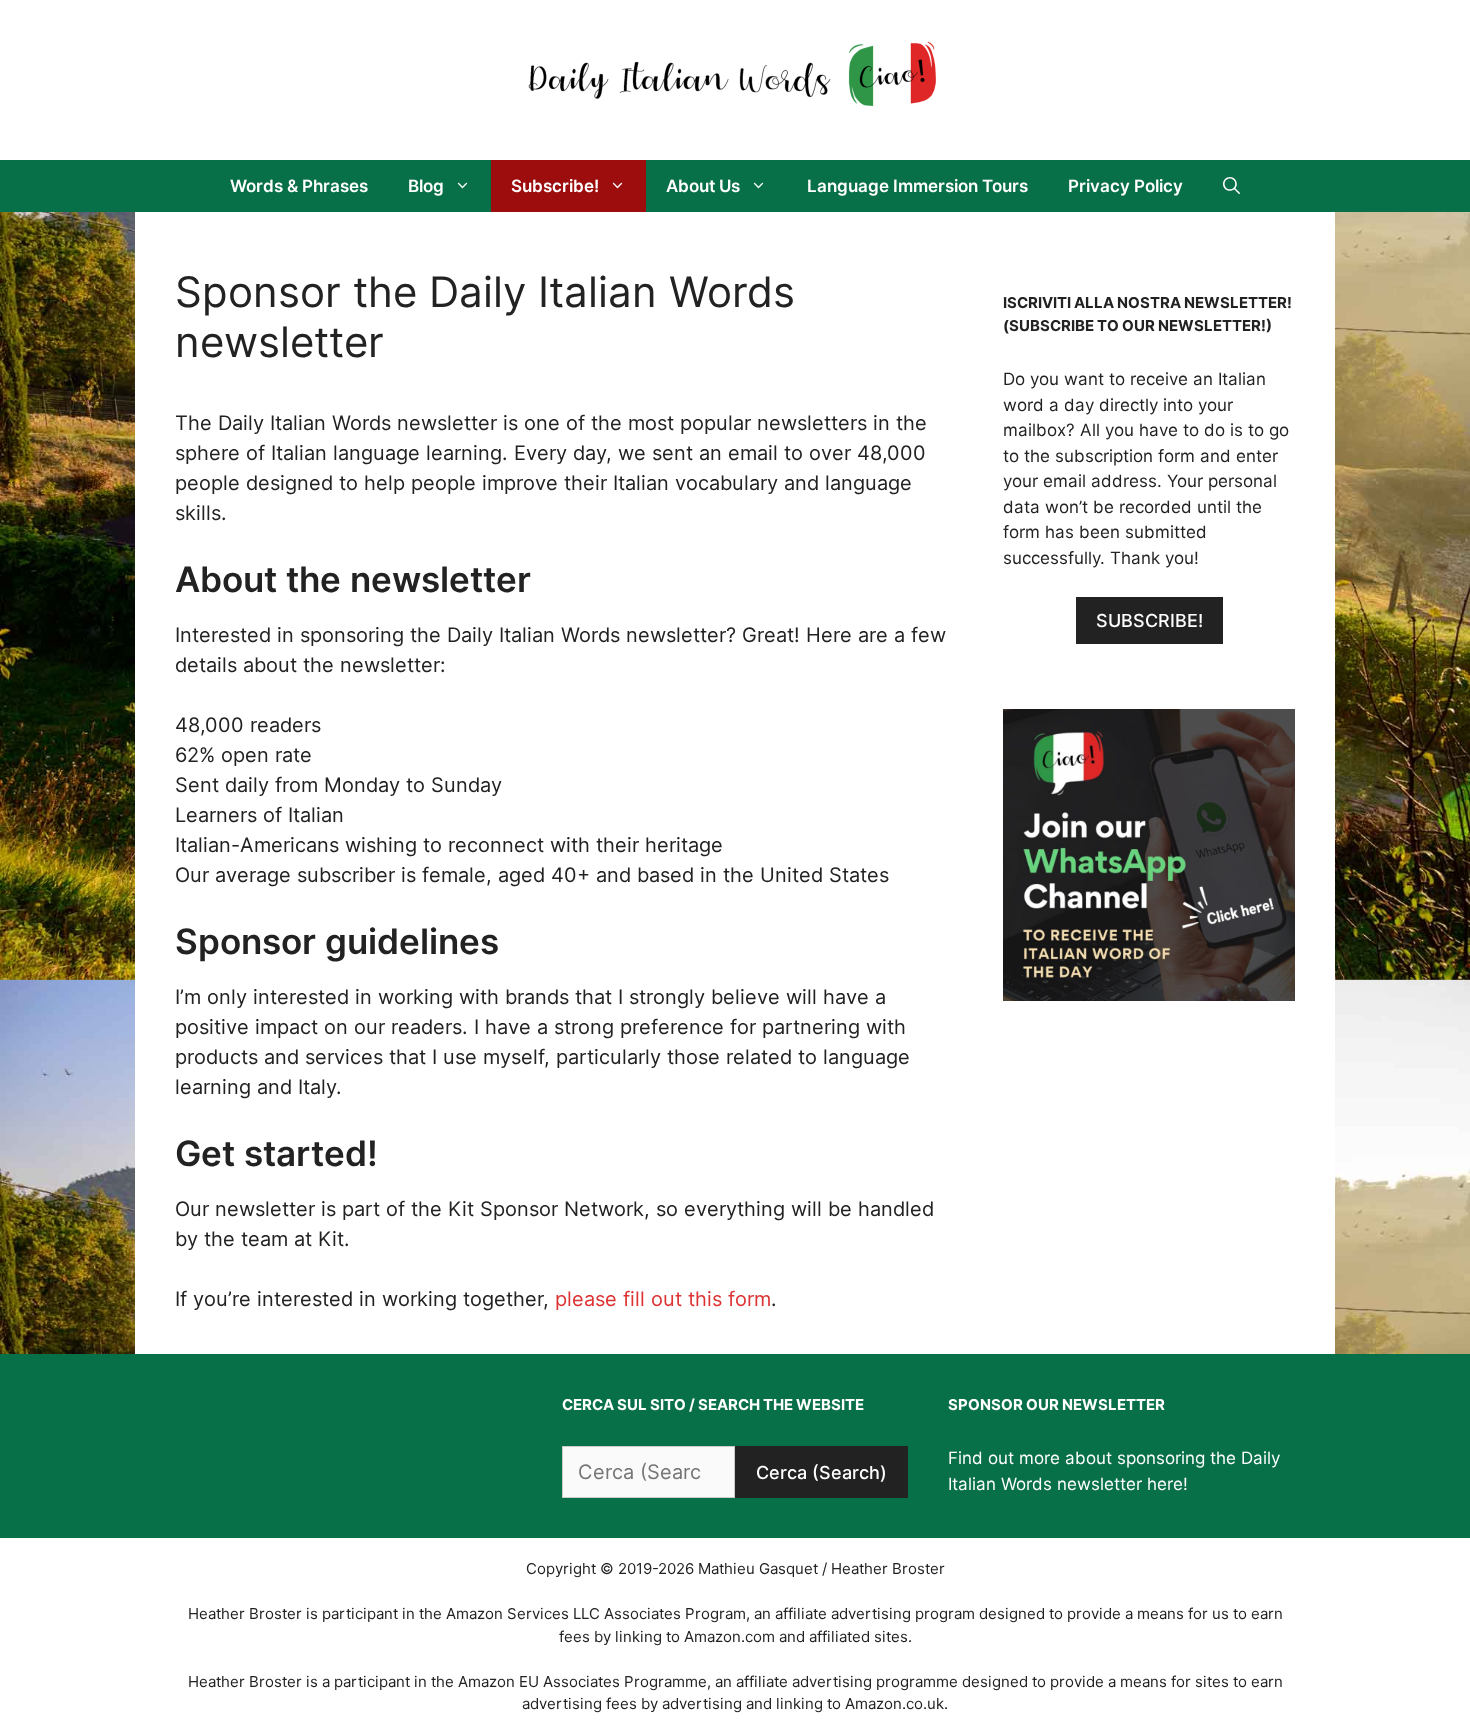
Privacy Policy (1125, 186)
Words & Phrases (299, 186)
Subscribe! (555, 186)
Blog (426, 186)
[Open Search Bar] (1231, 186)
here (1165, 1484)
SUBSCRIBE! (1149, 620)
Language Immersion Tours (917, 186)
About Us (703, 186)
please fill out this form (663, 1299)
